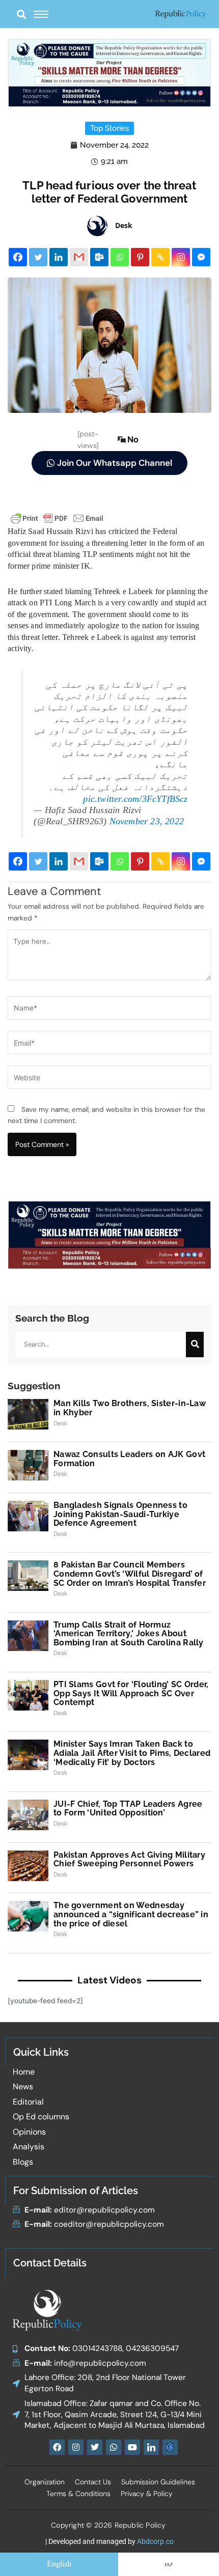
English (59, 2564)
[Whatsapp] (120, 257)
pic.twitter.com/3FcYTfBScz (135, 799)
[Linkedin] (59, 257)
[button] (21, 14)
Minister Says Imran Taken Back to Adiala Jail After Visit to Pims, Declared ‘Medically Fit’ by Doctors (132, 1753)
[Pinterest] (140, 257)
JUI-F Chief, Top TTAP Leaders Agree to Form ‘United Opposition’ (128, 1809)
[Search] (195, 1345)
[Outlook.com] (99, 257)
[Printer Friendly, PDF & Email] (57, 518)
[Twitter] (38, 257)
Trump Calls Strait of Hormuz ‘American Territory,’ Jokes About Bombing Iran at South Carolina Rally (129, 1634)
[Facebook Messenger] (201, 257)
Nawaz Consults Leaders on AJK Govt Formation (129, 1459)
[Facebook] (18, 257)
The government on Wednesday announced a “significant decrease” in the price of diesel (131, 1914)
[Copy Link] (160, 257)
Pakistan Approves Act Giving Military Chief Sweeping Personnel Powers (129, 1859)
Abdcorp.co (155, 2541)
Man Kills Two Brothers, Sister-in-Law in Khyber (130, 1408)
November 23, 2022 (147, 821)
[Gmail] (79, 257)
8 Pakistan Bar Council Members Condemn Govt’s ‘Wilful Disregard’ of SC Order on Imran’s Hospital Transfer (130, 1574)
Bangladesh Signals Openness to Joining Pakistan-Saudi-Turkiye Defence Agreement (120, 1514)
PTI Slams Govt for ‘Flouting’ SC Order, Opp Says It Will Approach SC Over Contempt (131, 1693)
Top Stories (109, 128)
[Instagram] (181, 257)
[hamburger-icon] (41, 14)
